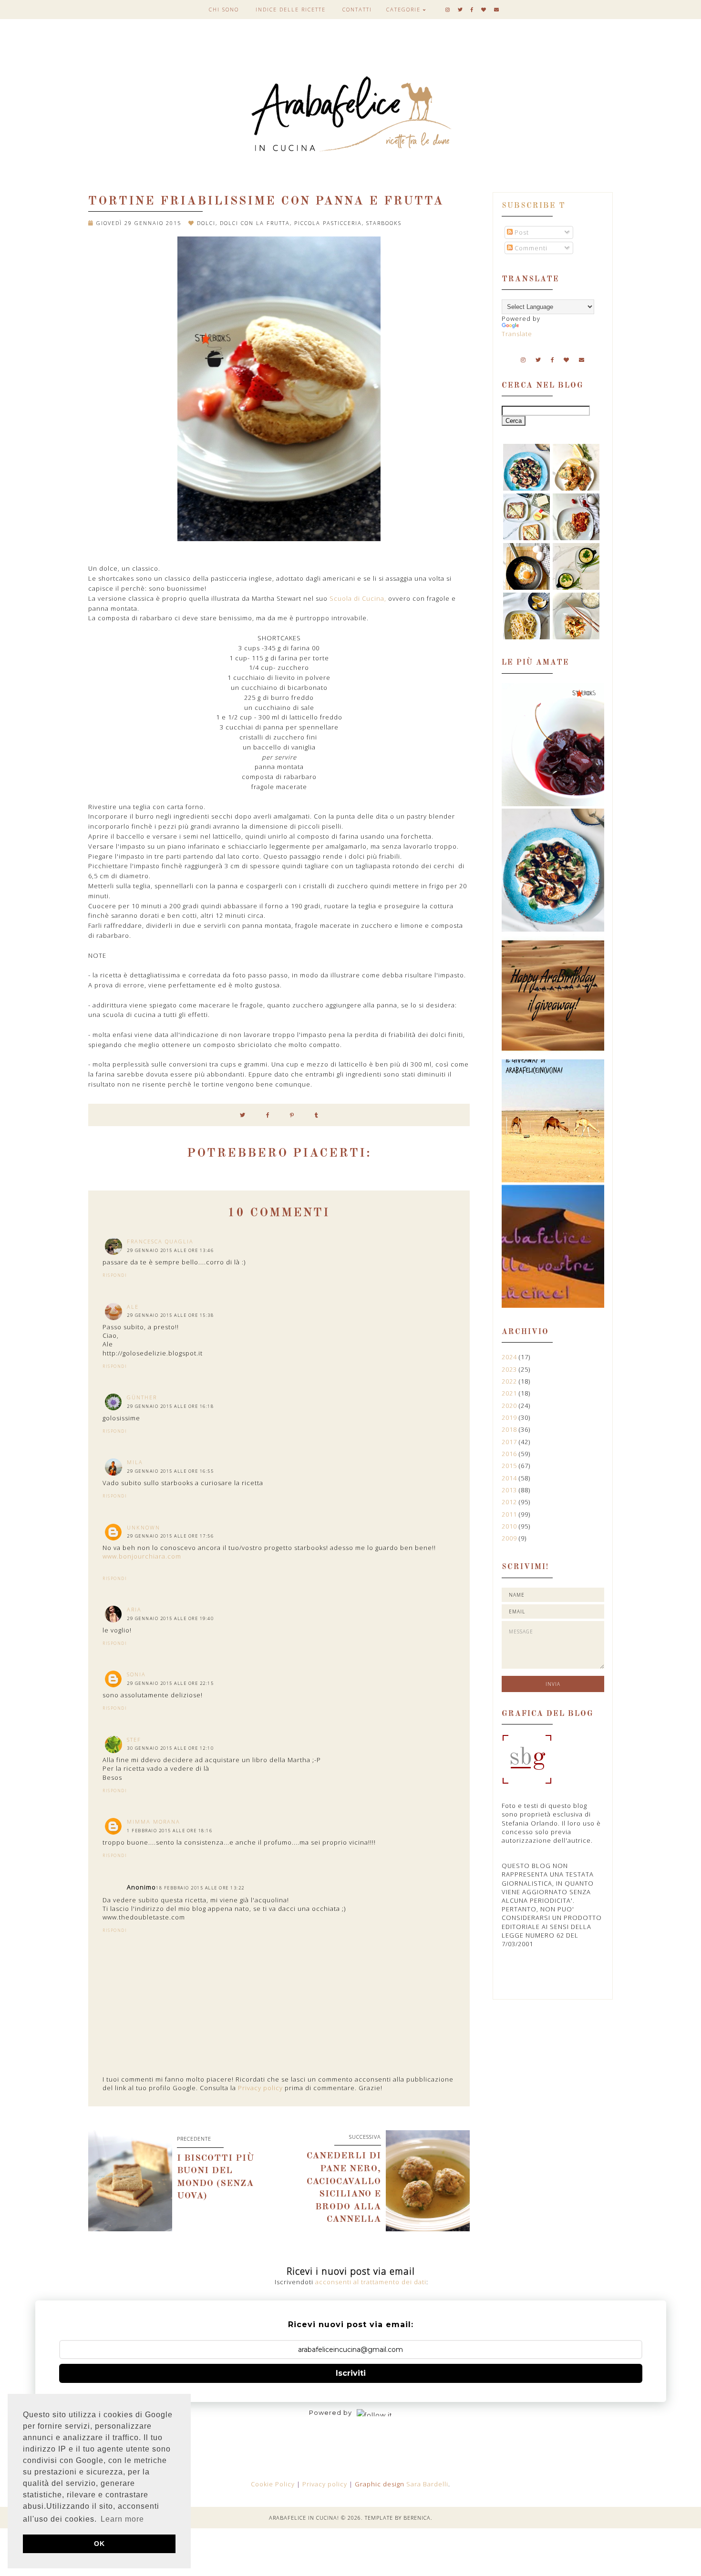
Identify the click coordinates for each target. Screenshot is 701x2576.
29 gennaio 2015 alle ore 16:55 (170, 1471)
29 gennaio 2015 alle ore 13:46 (170, 1250)
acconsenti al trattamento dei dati (371, 2282)
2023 (510, 1369)
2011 (510, 1514)
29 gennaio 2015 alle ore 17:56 (170, 1536)
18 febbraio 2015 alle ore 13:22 (200, 1888)
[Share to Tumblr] (317, 1115)
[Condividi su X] (243, 1115)
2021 (510, 1393)
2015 (510, 1466)
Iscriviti (351, 2373)
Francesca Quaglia (160, 1241)
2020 (510, 1406)
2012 (510, 1502)
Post (521, 232)
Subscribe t (534, 206)
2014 (510, 1478)
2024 (510, 1357)
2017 (510, 1442)
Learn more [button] (122, 2519)
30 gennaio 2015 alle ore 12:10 (170, 1748)
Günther (142, 1397)
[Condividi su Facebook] (268, 1115)
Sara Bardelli (427, 2484)
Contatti (357, 9)
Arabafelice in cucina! (304, 2518)
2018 (510, 1429)
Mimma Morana (154, 1822)
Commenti (530, 248)
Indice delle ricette (291, 9)
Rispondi (115, 1275)
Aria (134, 1609)
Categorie (403, 9)
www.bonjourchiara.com (142, 1556)
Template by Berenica (398, 2518)
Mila (135, 1462)
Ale (133, 1307)
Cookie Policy (274, 2484)
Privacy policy (260, 2088)
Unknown (144, 1527)
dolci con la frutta (255, 223)
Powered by (330, 2412)
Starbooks (384, 223)
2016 (510, 1454)
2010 (510, 1526)
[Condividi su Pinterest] (292, 1115)
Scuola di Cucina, (358, 598)
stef (134, 1740)
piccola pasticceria (328, 223)
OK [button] (99, 2544)
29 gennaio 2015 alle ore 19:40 (170, 1618)
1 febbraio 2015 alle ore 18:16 (170, 1831)
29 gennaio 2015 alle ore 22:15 (170, 1683)
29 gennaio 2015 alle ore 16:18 (170, 1406)
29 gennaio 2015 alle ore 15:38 (170, 1315)
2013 (510, 1490)
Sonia (136, 1674)
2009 (510, 1538)
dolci (206, 223)
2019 (510, 1417)
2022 (510, 1381)
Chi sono (224, 9)
